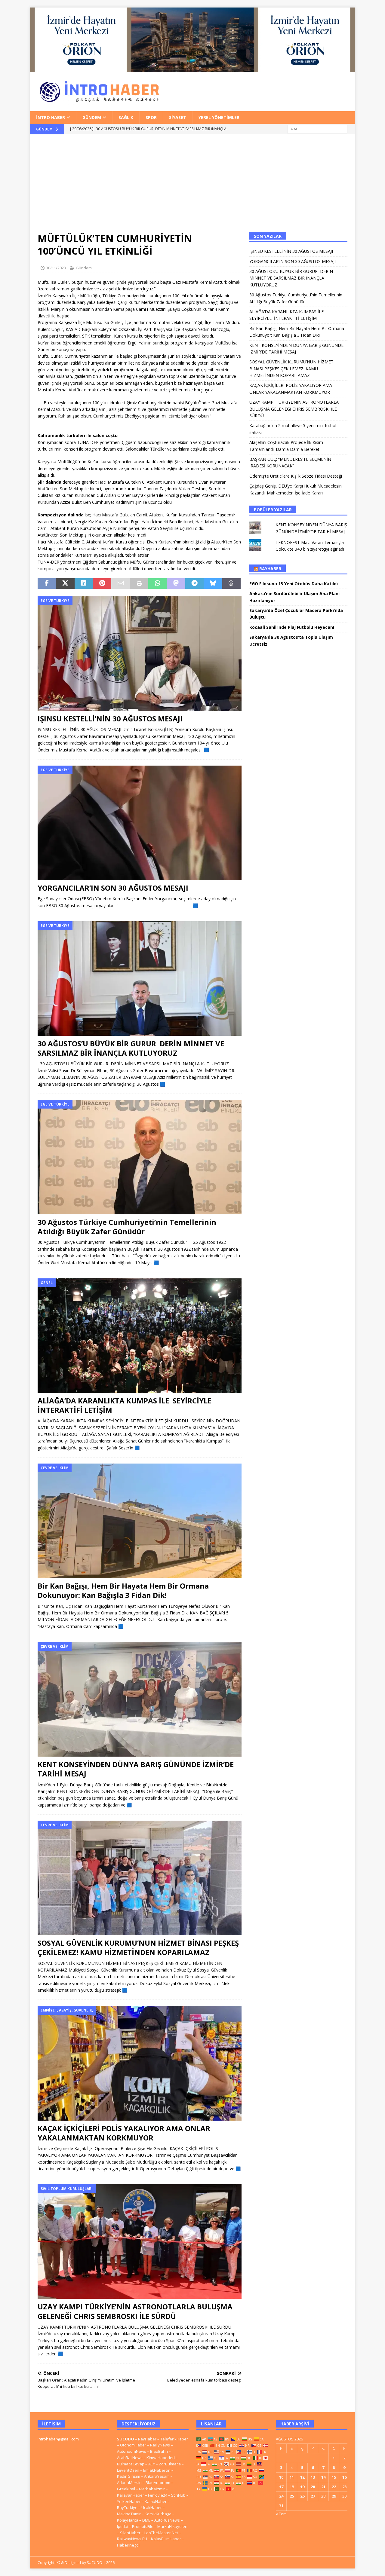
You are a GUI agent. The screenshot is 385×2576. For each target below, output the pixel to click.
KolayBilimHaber (166, 2539)
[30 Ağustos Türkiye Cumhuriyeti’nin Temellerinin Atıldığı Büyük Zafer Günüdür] (140, 1157)
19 (302, 2487)
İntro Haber (51, 117)
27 (313, 2496)
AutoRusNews (167, 2520)
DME (146, 2520)
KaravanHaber (131, 2495)
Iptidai (123, 2526)
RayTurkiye (127, 2507)
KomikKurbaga (158, 2514)
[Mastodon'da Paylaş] (176, 584)
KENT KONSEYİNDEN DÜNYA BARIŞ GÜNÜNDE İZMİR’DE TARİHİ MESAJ (136, 1769)
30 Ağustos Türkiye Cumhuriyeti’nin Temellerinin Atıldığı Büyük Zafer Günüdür (127, 1227)
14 (323, 2477)
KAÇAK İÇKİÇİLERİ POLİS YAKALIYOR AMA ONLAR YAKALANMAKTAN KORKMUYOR (124, 2133)
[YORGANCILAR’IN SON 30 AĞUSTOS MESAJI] (140, 823)
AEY (152, 2464)
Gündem (92, 117)
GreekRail (126, 2489)
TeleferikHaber (174, 2439)
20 (313, 2487)
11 (292, 2477)
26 (302, 2496)
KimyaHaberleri (161, 2458)
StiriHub (178, 2495)
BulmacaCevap (131, 2464)
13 (313, 2477)
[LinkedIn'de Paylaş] (84, 584)
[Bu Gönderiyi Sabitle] (102, 584)
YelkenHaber (129, 2501)
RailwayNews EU (132, 2539)
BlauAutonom (158, 2483)
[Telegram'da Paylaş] (194, 584)
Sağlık (126, 117)
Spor (151, 117)
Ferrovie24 (158, 2495)
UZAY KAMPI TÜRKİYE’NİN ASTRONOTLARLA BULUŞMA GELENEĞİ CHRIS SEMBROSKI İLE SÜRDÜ (135, 2311)
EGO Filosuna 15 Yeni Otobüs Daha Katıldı (294, 584)
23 (344, 2487)
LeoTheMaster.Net (161, 2533)
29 (334, 2496)
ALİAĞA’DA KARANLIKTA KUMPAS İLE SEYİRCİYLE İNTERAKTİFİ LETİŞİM (125, 1405)
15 (334, 2477)
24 (281, 2496)
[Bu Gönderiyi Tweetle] (65, 584)
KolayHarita (128, 2520)
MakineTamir (129, 2514)
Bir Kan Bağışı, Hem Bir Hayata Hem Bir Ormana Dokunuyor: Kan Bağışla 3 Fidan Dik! (123, 1590)
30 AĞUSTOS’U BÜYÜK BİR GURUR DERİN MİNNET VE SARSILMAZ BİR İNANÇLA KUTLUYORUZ (131, 1048)
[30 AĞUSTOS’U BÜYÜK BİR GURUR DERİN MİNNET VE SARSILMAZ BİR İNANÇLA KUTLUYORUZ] (140, 979)
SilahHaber (130, 2533)
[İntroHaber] (192, 68)
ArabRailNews (130, 2458)
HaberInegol (128, 2545)
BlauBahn (159, 2451)
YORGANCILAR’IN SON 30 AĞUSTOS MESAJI (113, 888)
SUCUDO (126, 2439)
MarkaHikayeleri (172, 2526)
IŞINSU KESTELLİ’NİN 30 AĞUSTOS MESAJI (110, 719)
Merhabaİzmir (152, 2489)
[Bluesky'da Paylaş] (213, 584)
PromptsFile (143, 2526)
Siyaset (178, 117)
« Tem (281, 2514)
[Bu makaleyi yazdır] (139, 584)
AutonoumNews (132, 2451)
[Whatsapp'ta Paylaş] (157, 584)
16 (344, 2477)
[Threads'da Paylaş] (231, 584)
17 (281, 2487)
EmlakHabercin (157, 2470)
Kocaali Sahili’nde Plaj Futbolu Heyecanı (292, 627)
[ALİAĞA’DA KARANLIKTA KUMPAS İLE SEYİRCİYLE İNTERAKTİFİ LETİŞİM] (140, 1336)
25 (292, 2496)
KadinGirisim (129, 2476)
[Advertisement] (192, 187)
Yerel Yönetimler (219, 117)
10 (281, 2477)
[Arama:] (317, 128)
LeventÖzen (128, 2470)
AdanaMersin (129, 2483)
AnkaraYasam (157, 2476)
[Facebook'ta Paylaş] (47, 584)
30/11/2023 (56, 268)
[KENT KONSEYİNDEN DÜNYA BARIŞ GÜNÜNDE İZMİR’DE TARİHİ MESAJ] (140, 1699)
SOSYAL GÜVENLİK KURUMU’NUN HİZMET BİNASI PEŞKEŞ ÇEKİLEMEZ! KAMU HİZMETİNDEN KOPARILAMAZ (138, 1947)
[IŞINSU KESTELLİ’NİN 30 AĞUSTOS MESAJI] (140, 654)
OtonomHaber (133, 2445)
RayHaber (270, 569)
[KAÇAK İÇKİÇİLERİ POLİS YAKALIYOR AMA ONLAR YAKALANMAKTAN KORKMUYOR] (140, 2063)
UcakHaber (152, 2507)
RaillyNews (160, 2445)
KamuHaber (156, 2501)
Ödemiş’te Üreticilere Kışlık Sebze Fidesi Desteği (296, 476)
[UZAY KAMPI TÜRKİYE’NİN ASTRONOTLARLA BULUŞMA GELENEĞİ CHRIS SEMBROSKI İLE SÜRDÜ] (140, 2242)
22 (334, 2487)
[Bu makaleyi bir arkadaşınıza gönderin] (120, 584)
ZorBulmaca (170, 2464)
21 (323, 2487)
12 (302, 2477)
